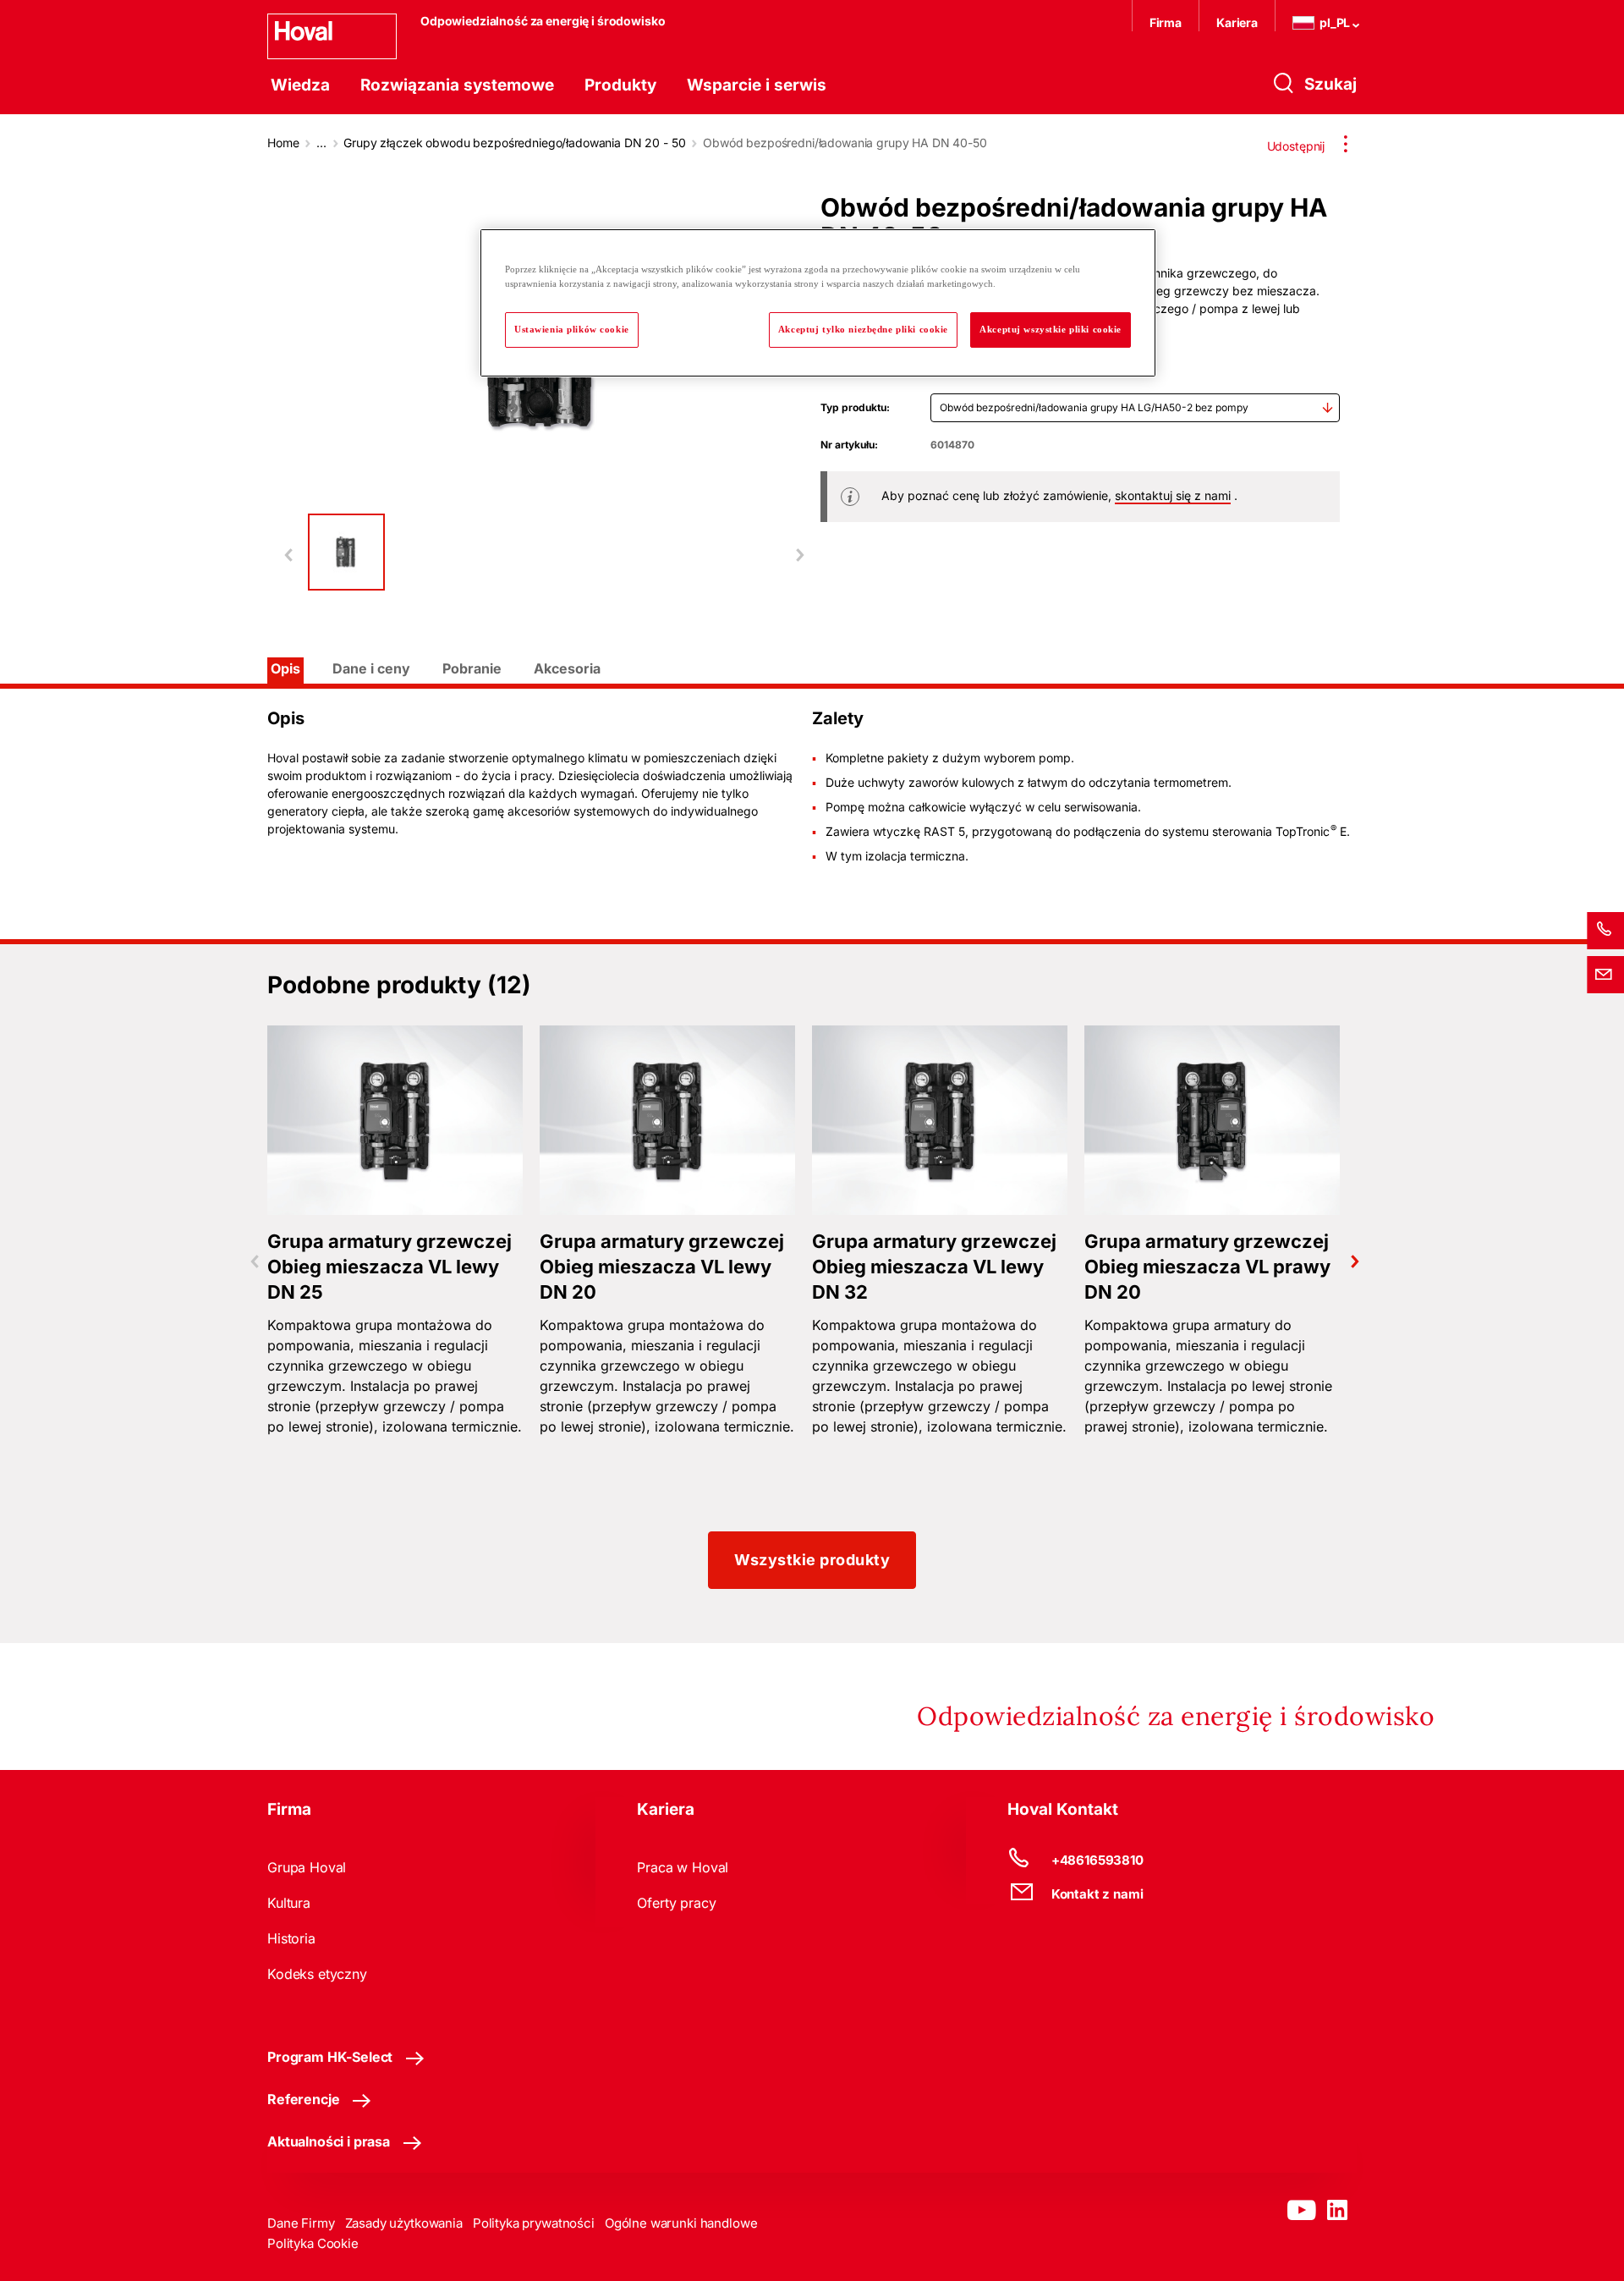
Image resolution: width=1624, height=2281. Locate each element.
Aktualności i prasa (329, 2141)
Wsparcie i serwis (757, 85)
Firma (1166, 22)
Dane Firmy (301, 2223)
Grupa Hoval (307, 1867)
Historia (291, 1938)
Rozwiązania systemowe (457, 85)
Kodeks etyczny (317, 1974)
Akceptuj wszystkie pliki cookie (1051, 329)
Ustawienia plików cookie (572, 329)
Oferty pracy (676, 1903)
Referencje (303, 2099)
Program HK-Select (330, 2057)
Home (283, 143)
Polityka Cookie (313, 2243)
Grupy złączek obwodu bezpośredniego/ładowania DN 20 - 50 (514, 143)
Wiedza (300, 85)
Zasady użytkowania (404, 2223)
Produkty (620, 85)
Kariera (1237, 22)
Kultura (289, 1903)
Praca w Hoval (683, 1867)
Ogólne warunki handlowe (681, 2223)
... (321, 143)
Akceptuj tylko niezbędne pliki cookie (863, 329)
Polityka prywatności (534, 2223)
